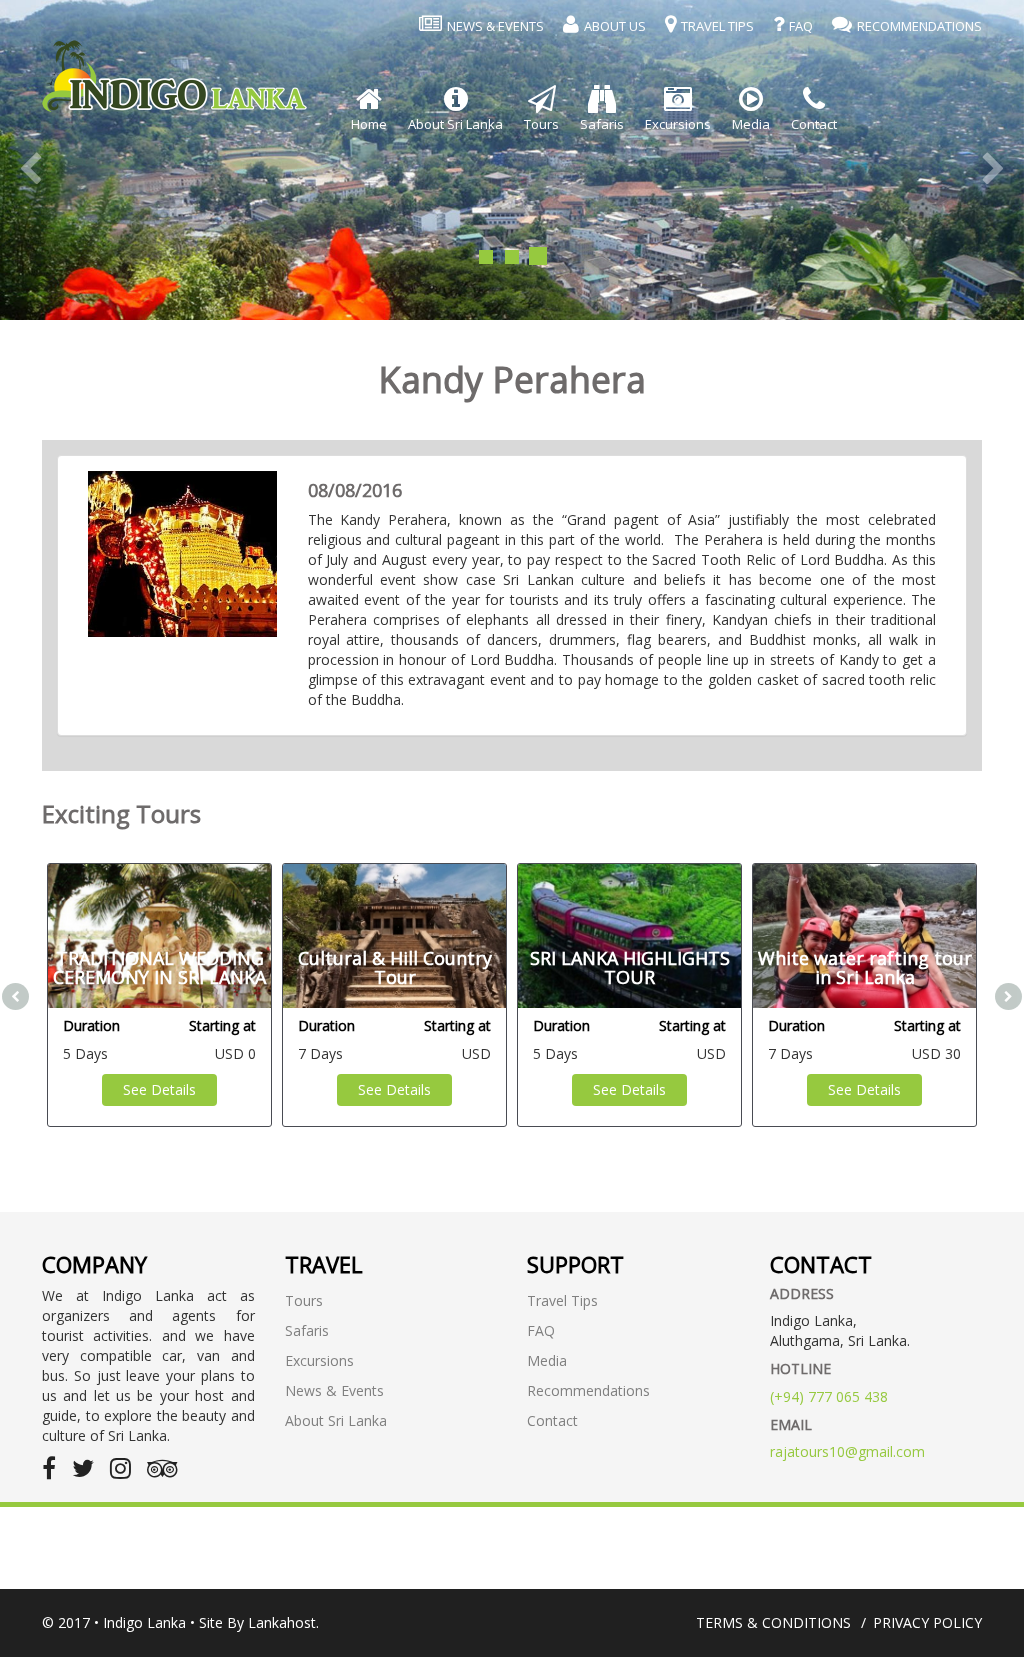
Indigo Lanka (144, 1622)
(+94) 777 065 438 (829, 1396)
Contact (552, 1420)
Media (547, 1360)
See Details (159, 1089)
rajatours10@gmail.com (847, 1451)
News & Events (334, 1390)
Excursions (319, 1360)
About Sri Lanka (336, 1420)
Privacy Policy (927, 1622)
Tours (304, 1300)
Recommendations (588, 1390)
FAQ (541, 1330)
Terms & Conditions (773, 1622)
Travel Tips (562, 1300)
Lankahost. (283, 1622)
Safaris (307, 1330)
